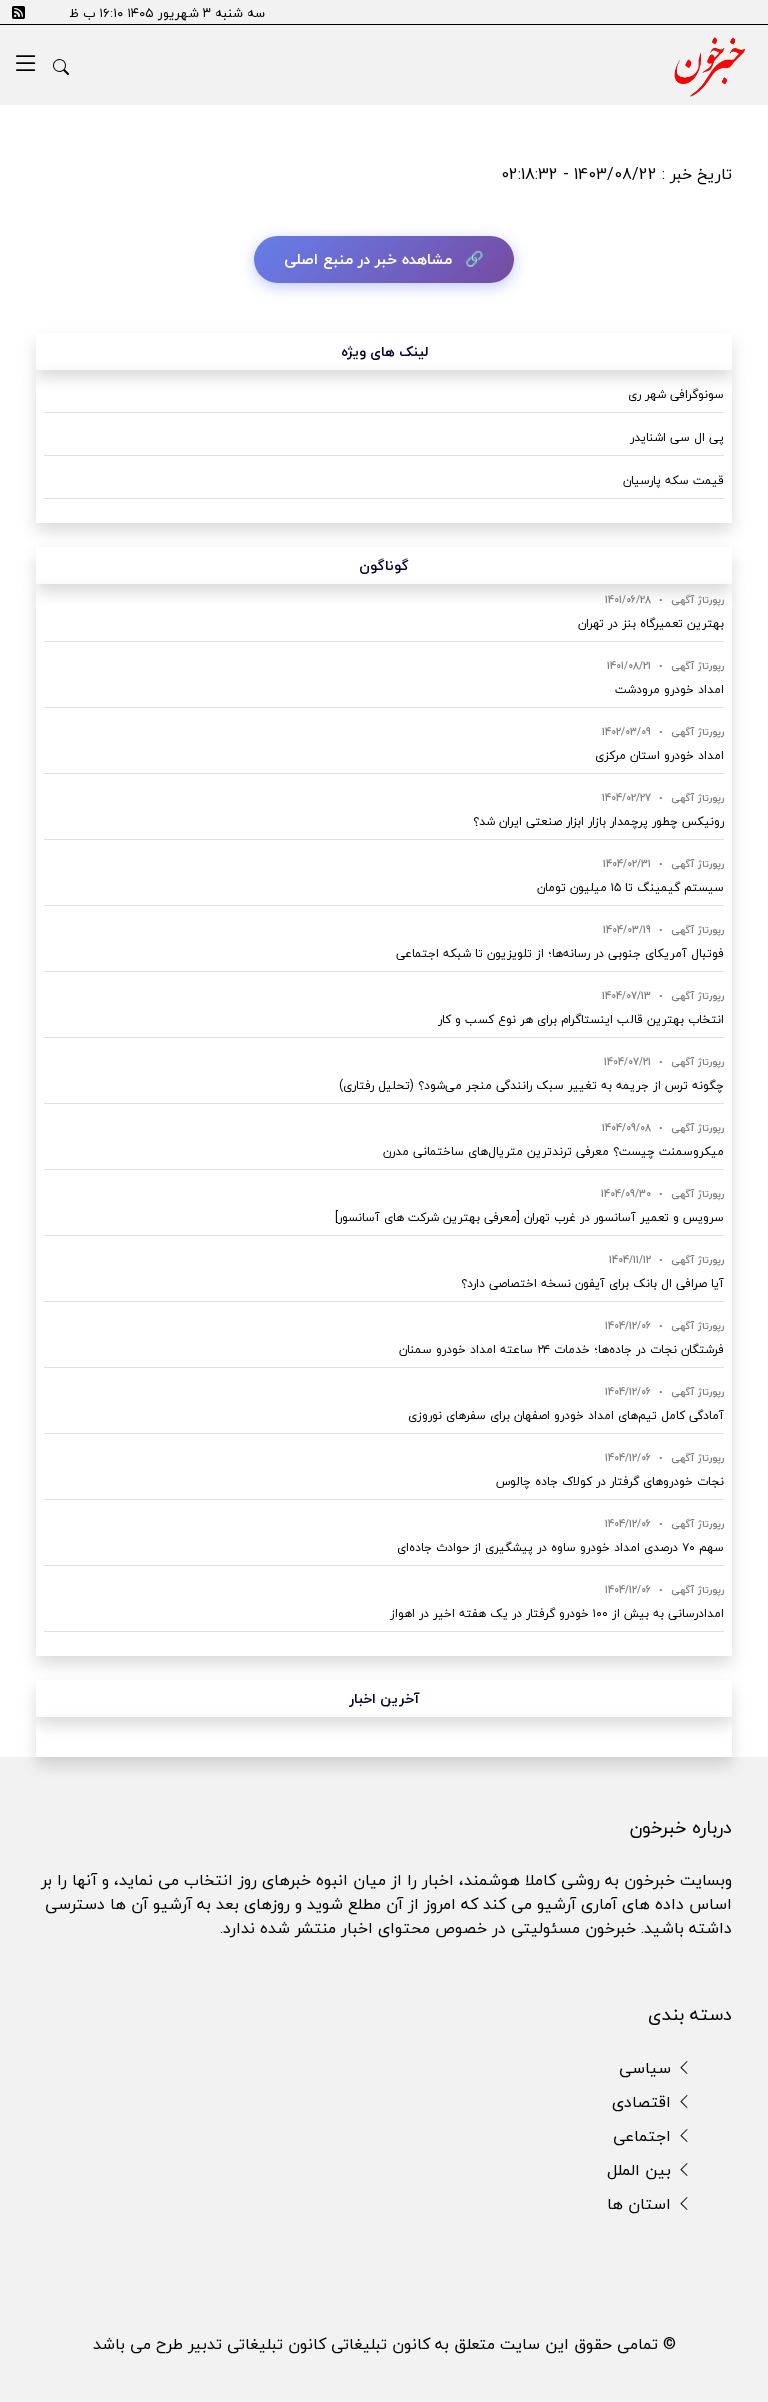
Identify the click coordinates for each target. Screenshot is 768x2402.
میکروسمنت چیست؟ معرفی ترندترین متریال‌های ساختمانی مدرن (553, 1151)
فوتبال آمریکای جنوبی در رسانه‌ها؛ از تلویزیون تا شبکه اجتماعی (560, 953)
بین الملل (641, 2170)
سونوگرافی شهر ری (676, 394)
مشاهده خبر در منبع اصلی (368, 259)
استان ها (641, 2204)
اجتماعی (644, 2136)
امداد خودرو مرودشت (669, 689)
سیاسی (647, 2068)
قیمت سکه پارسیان (673, 480)
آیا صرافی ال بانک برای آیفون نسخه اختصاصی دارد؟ (592, 1283)
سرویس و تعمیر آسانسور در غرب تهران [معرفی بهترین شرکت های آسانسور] (529, 1217)
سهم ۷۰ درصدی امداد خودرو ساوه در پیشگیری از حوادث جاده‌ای (560, 1547)
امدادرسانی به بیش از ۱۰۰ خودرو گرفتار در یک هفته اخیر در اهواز (557, 1613)
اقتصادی (644, 2102)
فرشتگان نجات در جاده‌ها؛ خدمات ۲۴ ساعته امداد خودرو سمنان (561, 1349)
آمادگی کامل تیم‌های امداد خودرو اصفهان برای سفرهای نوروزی (566, 1415)
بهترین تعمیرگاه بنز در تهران (651, 623)
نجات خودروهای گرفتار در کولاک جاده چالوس (610, 1481)
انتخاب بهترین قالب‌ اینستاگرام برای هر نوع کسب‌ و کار (581, 1019)
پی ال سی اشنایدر (677, 437)
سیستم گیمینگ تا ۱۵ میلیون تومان (630, 887)
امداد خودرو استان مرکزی (659, 755)
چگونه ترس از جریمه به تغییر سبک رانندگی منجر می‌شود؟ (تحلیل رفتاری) (531, 1085)
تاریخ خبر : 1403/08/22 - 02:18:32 (616, 174)
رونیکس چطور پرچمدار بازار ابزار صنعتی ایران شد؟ (598, 821)
